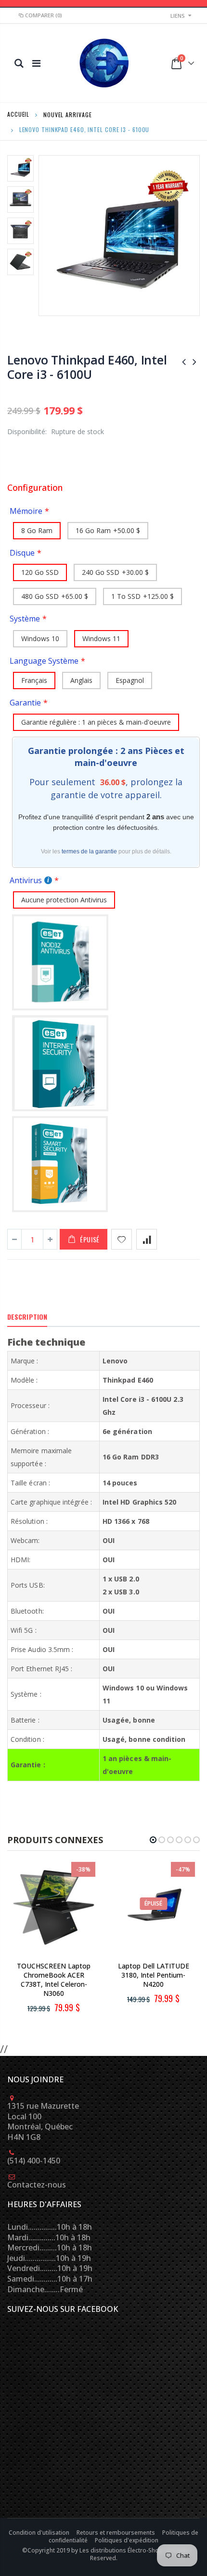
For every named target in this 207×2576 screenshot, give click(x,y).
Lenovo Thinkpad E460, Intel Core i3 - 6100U (87, 367)
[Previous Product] (184, 361)
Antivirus (26, 880)
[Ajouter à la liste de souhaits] (122, 1239)
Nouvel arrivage (68, 114)
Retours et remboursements (116, 2533)
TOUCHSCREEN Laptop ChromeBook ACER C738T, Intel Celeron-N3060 (54, 1980)
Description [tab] (27, 1317)
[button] (153, 1840)
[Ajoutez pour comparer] (147, 1239)
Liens (178, 16)
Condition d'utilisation (40, 2533)
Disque (22, 553)
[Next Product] (194, 361)
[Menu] (36, 63)
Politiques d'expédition (127, 2540)
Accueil (18, 114)
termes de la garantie (89, 851)
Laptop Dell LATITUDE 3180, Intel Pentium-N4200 (154, 1975)
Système (25, 619)
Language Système (44, 661)
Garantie (25, 703)
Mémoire (26, 511)
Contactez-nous (37, 2185)
